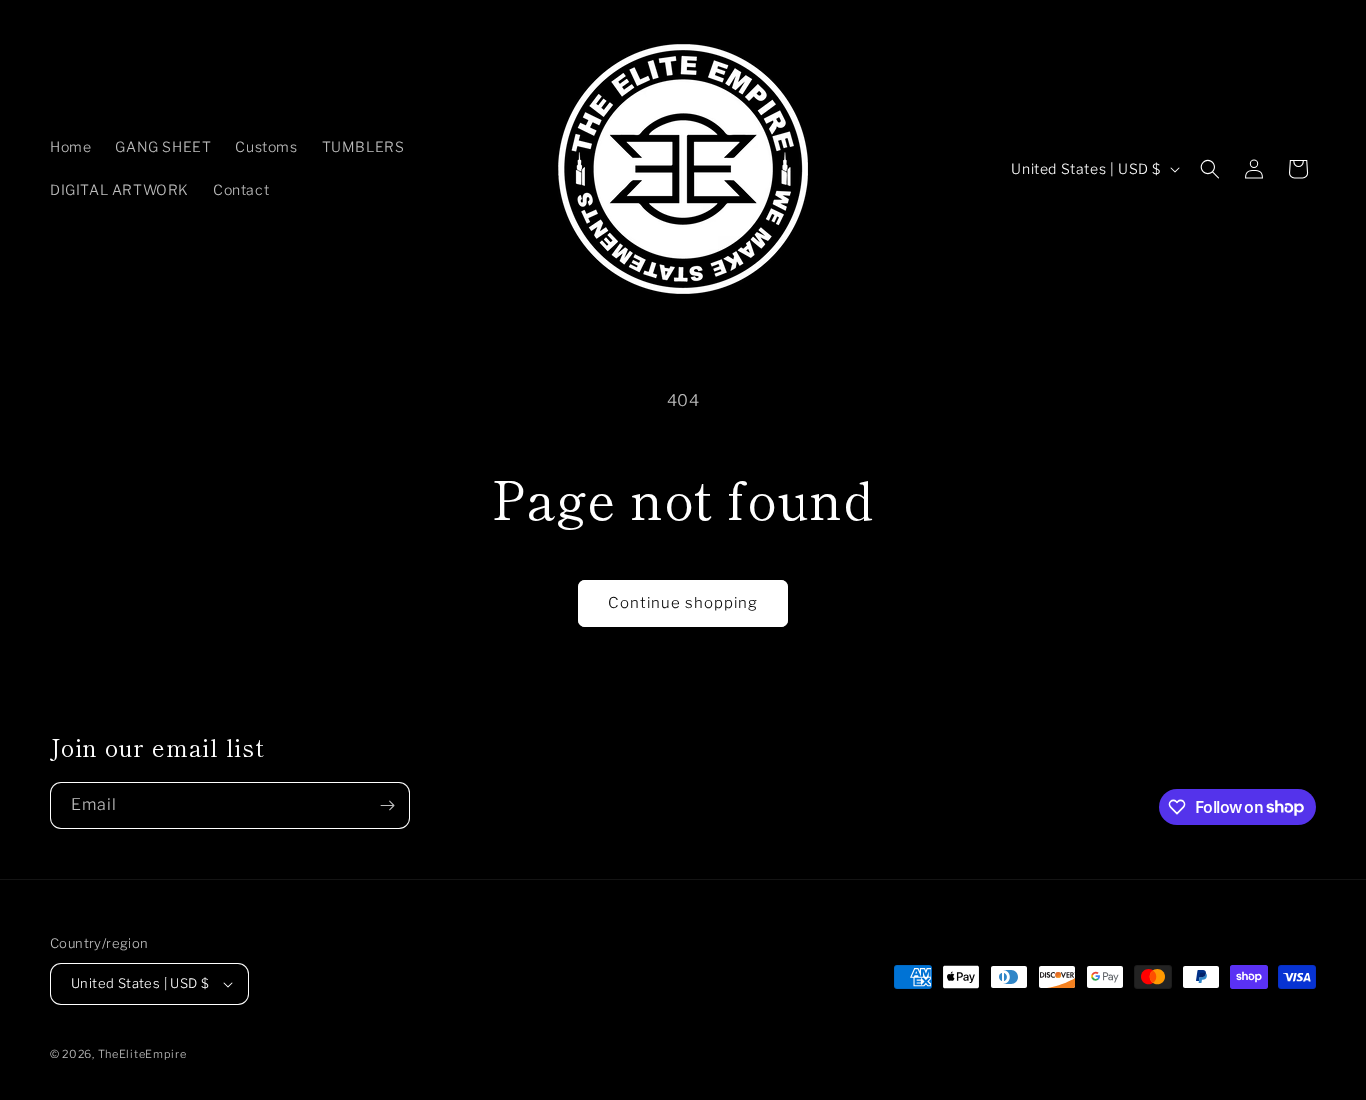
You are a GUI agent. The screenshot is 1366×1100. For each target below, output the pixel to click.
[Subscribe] (387, 805)
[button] (1210, 169)
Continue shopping (683, 603)
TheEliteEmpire (142, 1054)
